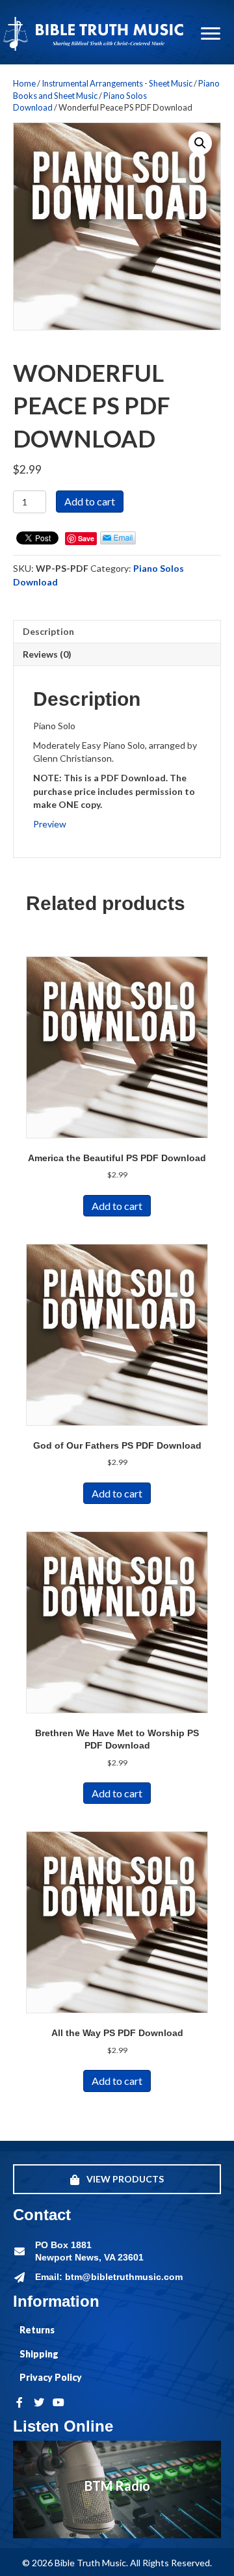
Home (24, 83)
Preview (50, 824)
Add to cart (90, 501)
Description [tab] (48, 631)
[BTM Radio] (117, 2489)
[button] (200, 143)
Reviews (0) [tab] (47, 654)
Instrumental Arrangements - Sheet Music (117, 83)
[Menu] (211, 34)
